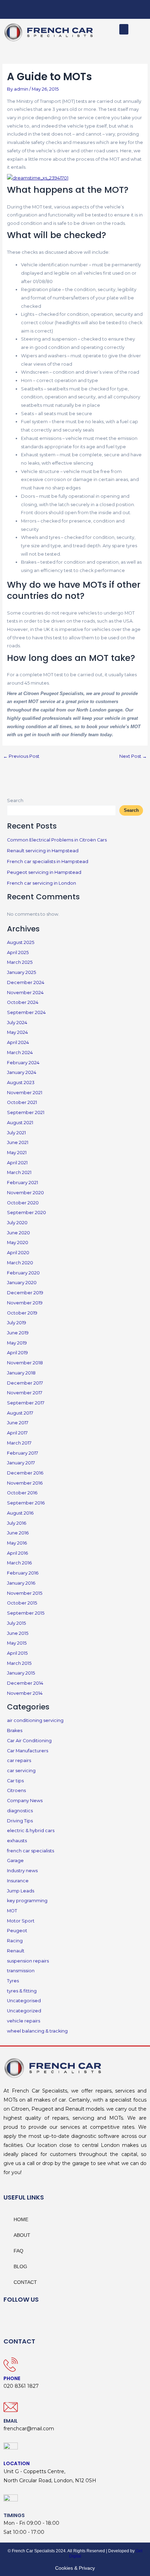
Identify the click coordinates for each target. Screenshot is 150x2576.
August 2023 (21, 1083)
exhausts (17, 1841)
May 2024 (17, 1032)
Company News (25, 1801)
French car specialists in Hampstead (48, 862)
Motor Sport (21, 1921)
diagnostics (20, 1811)
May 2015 (17, 1643)
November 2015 (25, 1593)
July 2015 (16, 1623)
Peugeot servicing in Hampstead (44, 872)
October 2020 (23, 1203)
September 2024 (26, 1012)
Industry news (22, 1871)
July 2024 (17, 1023)
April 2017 (17, 1433)
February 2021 (22, 1183)
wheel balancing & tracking (37, 2031)
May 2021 (17, 1153)
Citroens (16, 1790)
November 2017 (25, 1393)
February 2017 (22, 1453)
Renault (16, 1951)
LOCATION (17, 2463)
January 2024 (22, 1072)
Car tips (15, 1781)
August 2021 (20, 1123)
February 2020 (23, 1273)
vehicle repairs (24, 2021)
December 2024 (26, 982)
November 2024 (25, 993)
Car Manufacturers (28, 1751)
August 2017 (20, 1413)
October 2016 (22, 1493)
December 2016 (25, 1473)
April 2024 (18, 1042)
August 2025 (21, 942)
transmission (21, 1971)
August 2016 (20, 1513)
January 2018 (21, 1373)
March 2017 (19, 1443)
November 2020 (25, 1193)
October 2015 (22, 1603)
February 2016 (23, 1573)
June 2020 (18, 1233)
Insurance (18, 1881)
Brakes (15, 1731)
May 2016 (17, 1543)
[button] (124, 29)
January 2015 (21, 1673)
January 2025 (21, 972)
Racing (15, 1941)
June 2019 (18, 1333)
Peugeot (17, 1931)
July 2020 (17, 1223)
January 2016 (21, 1583)
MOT (12, 1911)
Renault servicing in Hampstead (43, 851)
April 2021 (17, 1163)
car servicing (21, 1771)
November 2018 (25, 1363)
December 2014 (25, 1683)
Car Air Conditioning (29, 1741)
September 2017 (26, 1403)
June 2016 (18, 1533)
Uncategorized (24, 2011)
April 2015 (17, 1653)
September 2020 (27, 1213)
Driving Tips (20, 1821)
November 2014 (25, 1693)
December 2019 (25, 1293)
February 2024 (23, 1063)
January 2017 (21, 1463)
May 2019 (17, 1343)
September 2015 (26, 1613)
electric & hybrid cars (31, 1831)
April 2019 (17, 1353)
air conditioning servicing (35, 1720)
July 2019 (17, 1323)
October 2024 (23, 1002)
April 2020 (18, 1253)
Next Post (133, 757)
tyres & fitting (22, 1991)
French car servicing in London (42, 883)
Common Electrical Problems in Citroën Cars (57, 840)
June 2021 (18, 1142)
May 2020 (18, 1243)
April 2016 (17, 1553)
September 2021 (26, 1112)
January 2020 (22, 1283)
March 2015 (19, 1663)
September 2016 (26, 1503)
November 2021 (25, 1093)
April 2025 (18, 952)
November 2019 (25, 1303)
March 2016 (19, 1563)
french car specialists (31, 1851)
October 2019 (22, 1313)
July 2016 (17, 1523)
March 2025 (20, 962)
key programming (27, 1901)
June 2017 (18, 1423)
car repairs (19, 1760)
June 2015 (18, 1633)
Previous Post (21, 757)
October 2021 (22, 1102)
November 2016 (25, 1483)
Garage (15, 1861)
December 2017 (25, 1383)
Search (15, 801)
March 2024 (20, 1053)
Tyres (13, 1981)
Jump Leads (21, 1891)
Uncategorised (24, 2001)
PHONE (12, 2378)
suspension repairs (28, 1961)
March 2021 (19, 1172)
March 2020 (20, 1263)
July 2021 (16, 1133)
